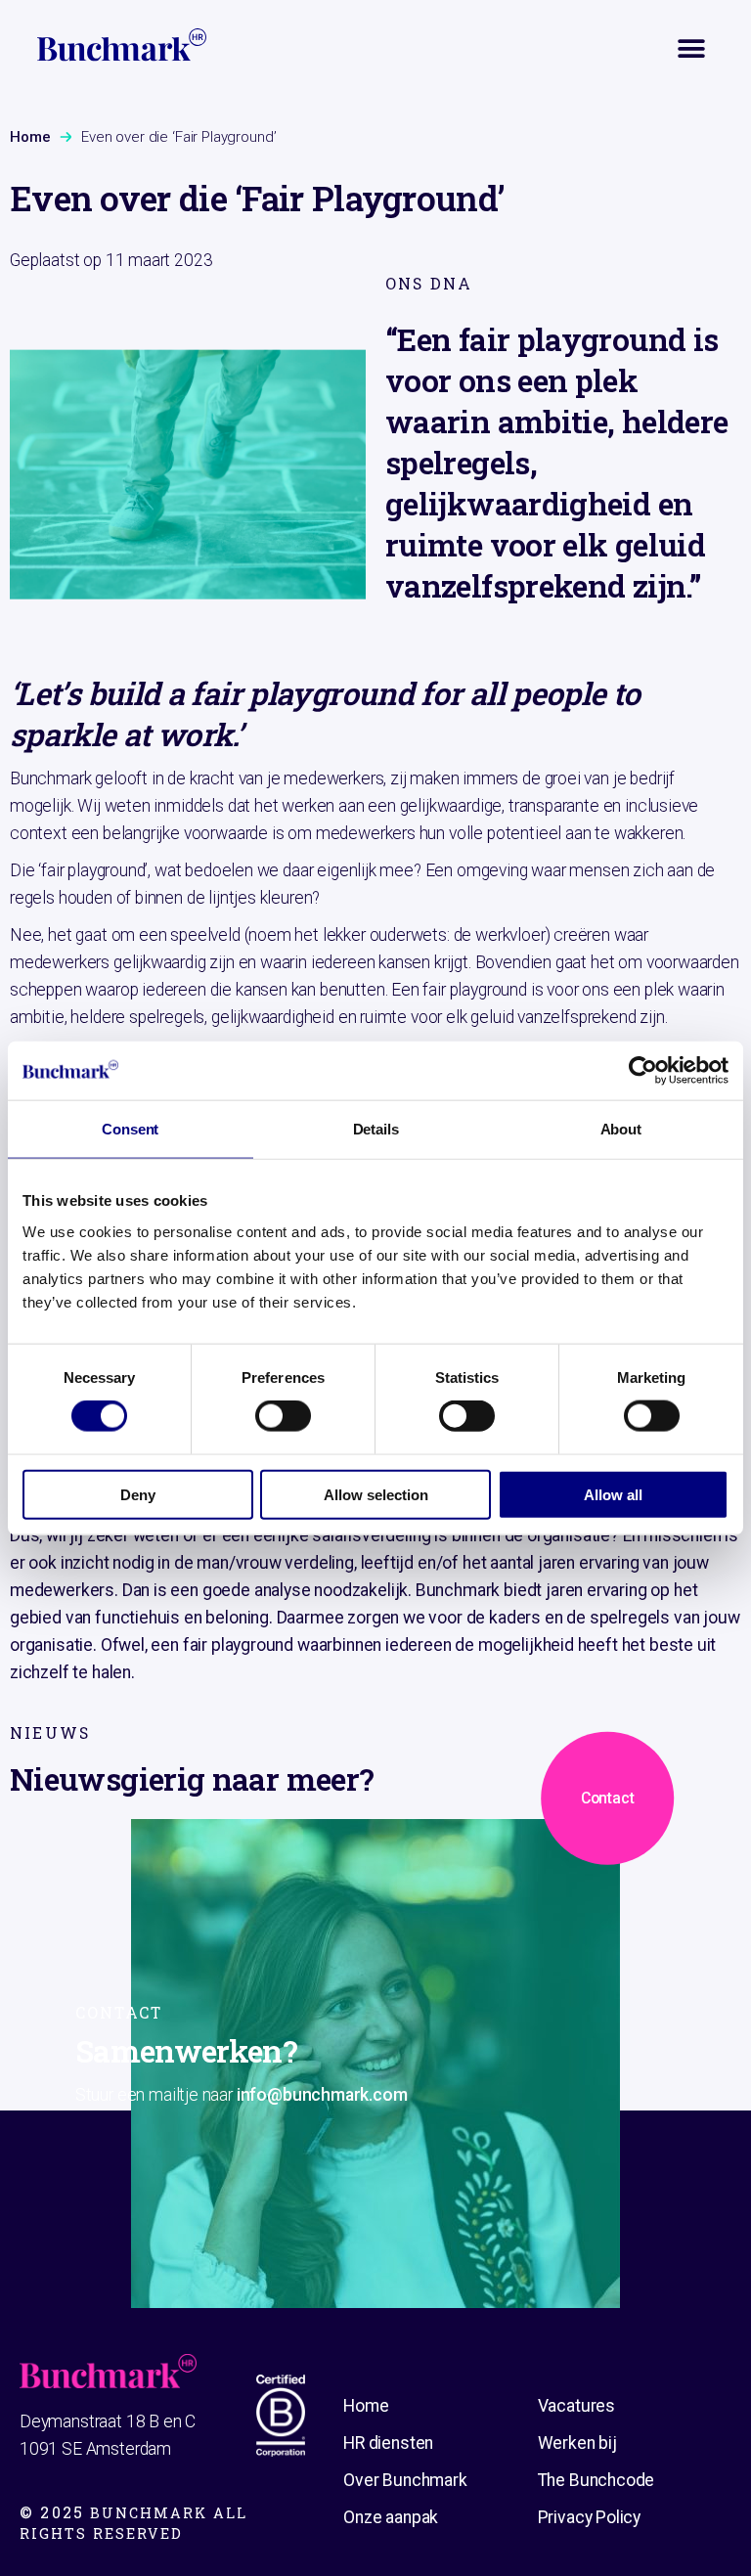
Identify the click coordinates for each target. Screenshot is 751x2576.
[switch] (283, 1416)
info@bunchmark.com (322, 2094)
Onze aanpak (391, 2517)
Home (30, 137)
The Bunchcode (596, 2480)
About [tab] (621, 1129)
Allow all (613, 1494)
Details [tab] (376, 1129)
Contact (608, 1798)
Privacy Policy (590, 2517)
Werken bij (577, 2443)
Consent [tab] (130, 1129)
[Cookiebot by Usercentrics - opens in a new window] (643, 1071)
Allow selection (376, 1494)
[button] (692, 49)
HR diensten (388, 2443)
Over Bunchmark (405, 2480)
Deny (138, 1494)
